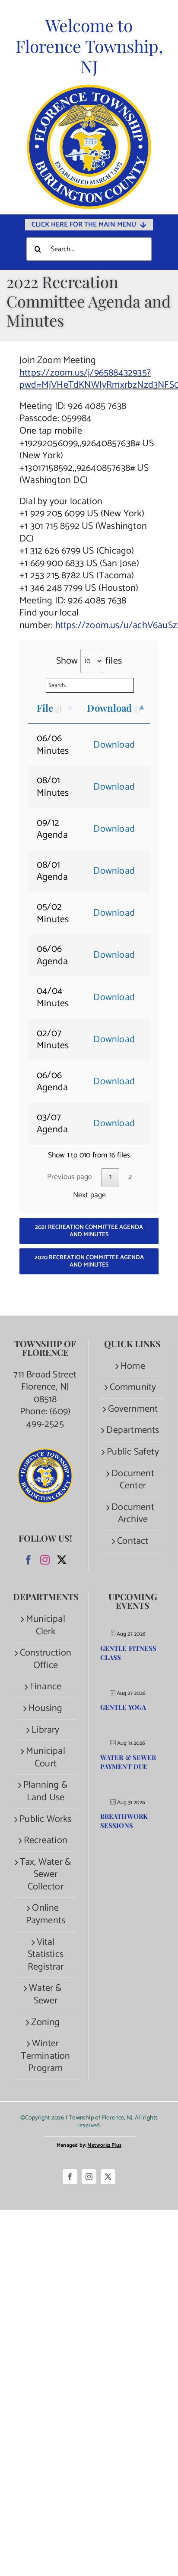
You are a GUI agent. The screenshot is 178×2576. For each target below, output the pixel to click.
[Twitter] (62, 1560)
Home (133, 1366)
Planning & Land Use (46, 1791)
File (45, 708)
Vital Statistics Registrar (46, 1955)
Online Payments (46, 1914)
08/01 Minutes (53, 787)
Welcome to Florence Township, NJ (89, 46)
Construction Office (46, 1659)
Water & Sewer (45, 1994)
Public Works (45, 1819)
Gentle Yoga (123, 1707)
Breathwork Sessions (124, 1821)
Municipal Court (46, 1758)
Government (133, 1409)
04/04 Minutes (53, 997)
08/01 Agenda (52, 871)
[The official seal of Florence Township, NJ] (89, 89)
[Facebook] (29, 1560)
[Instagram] (45, 1560)
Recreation (46, 1841)
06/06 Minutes (53, 745)
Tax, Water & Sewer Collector (46, 1875)
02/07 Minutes (53, 1040)
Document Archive (133, 1514)
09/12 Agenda (52, 829)
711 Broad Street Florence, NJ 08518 (45, 1387)
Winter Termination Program (45, 2056)
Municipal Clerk (46, 1625)
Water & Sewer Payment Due (128, 1762)
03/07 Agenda (52, 1124)
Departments (133, 1431)
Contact (133, 1541)
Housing (45, 1709)
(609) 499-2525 (48, 1418)
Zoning (45, 2023)
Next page (90, 1195)
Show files (89, 661)
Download (109, 708)
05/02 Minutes (53, 913)
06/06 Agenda (52, 955)
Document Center (133, 1480)
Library (45, 1730)
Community (133, 1388)
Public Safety (133, 1452)
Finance (46, 1687)
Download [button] (114, 745)
